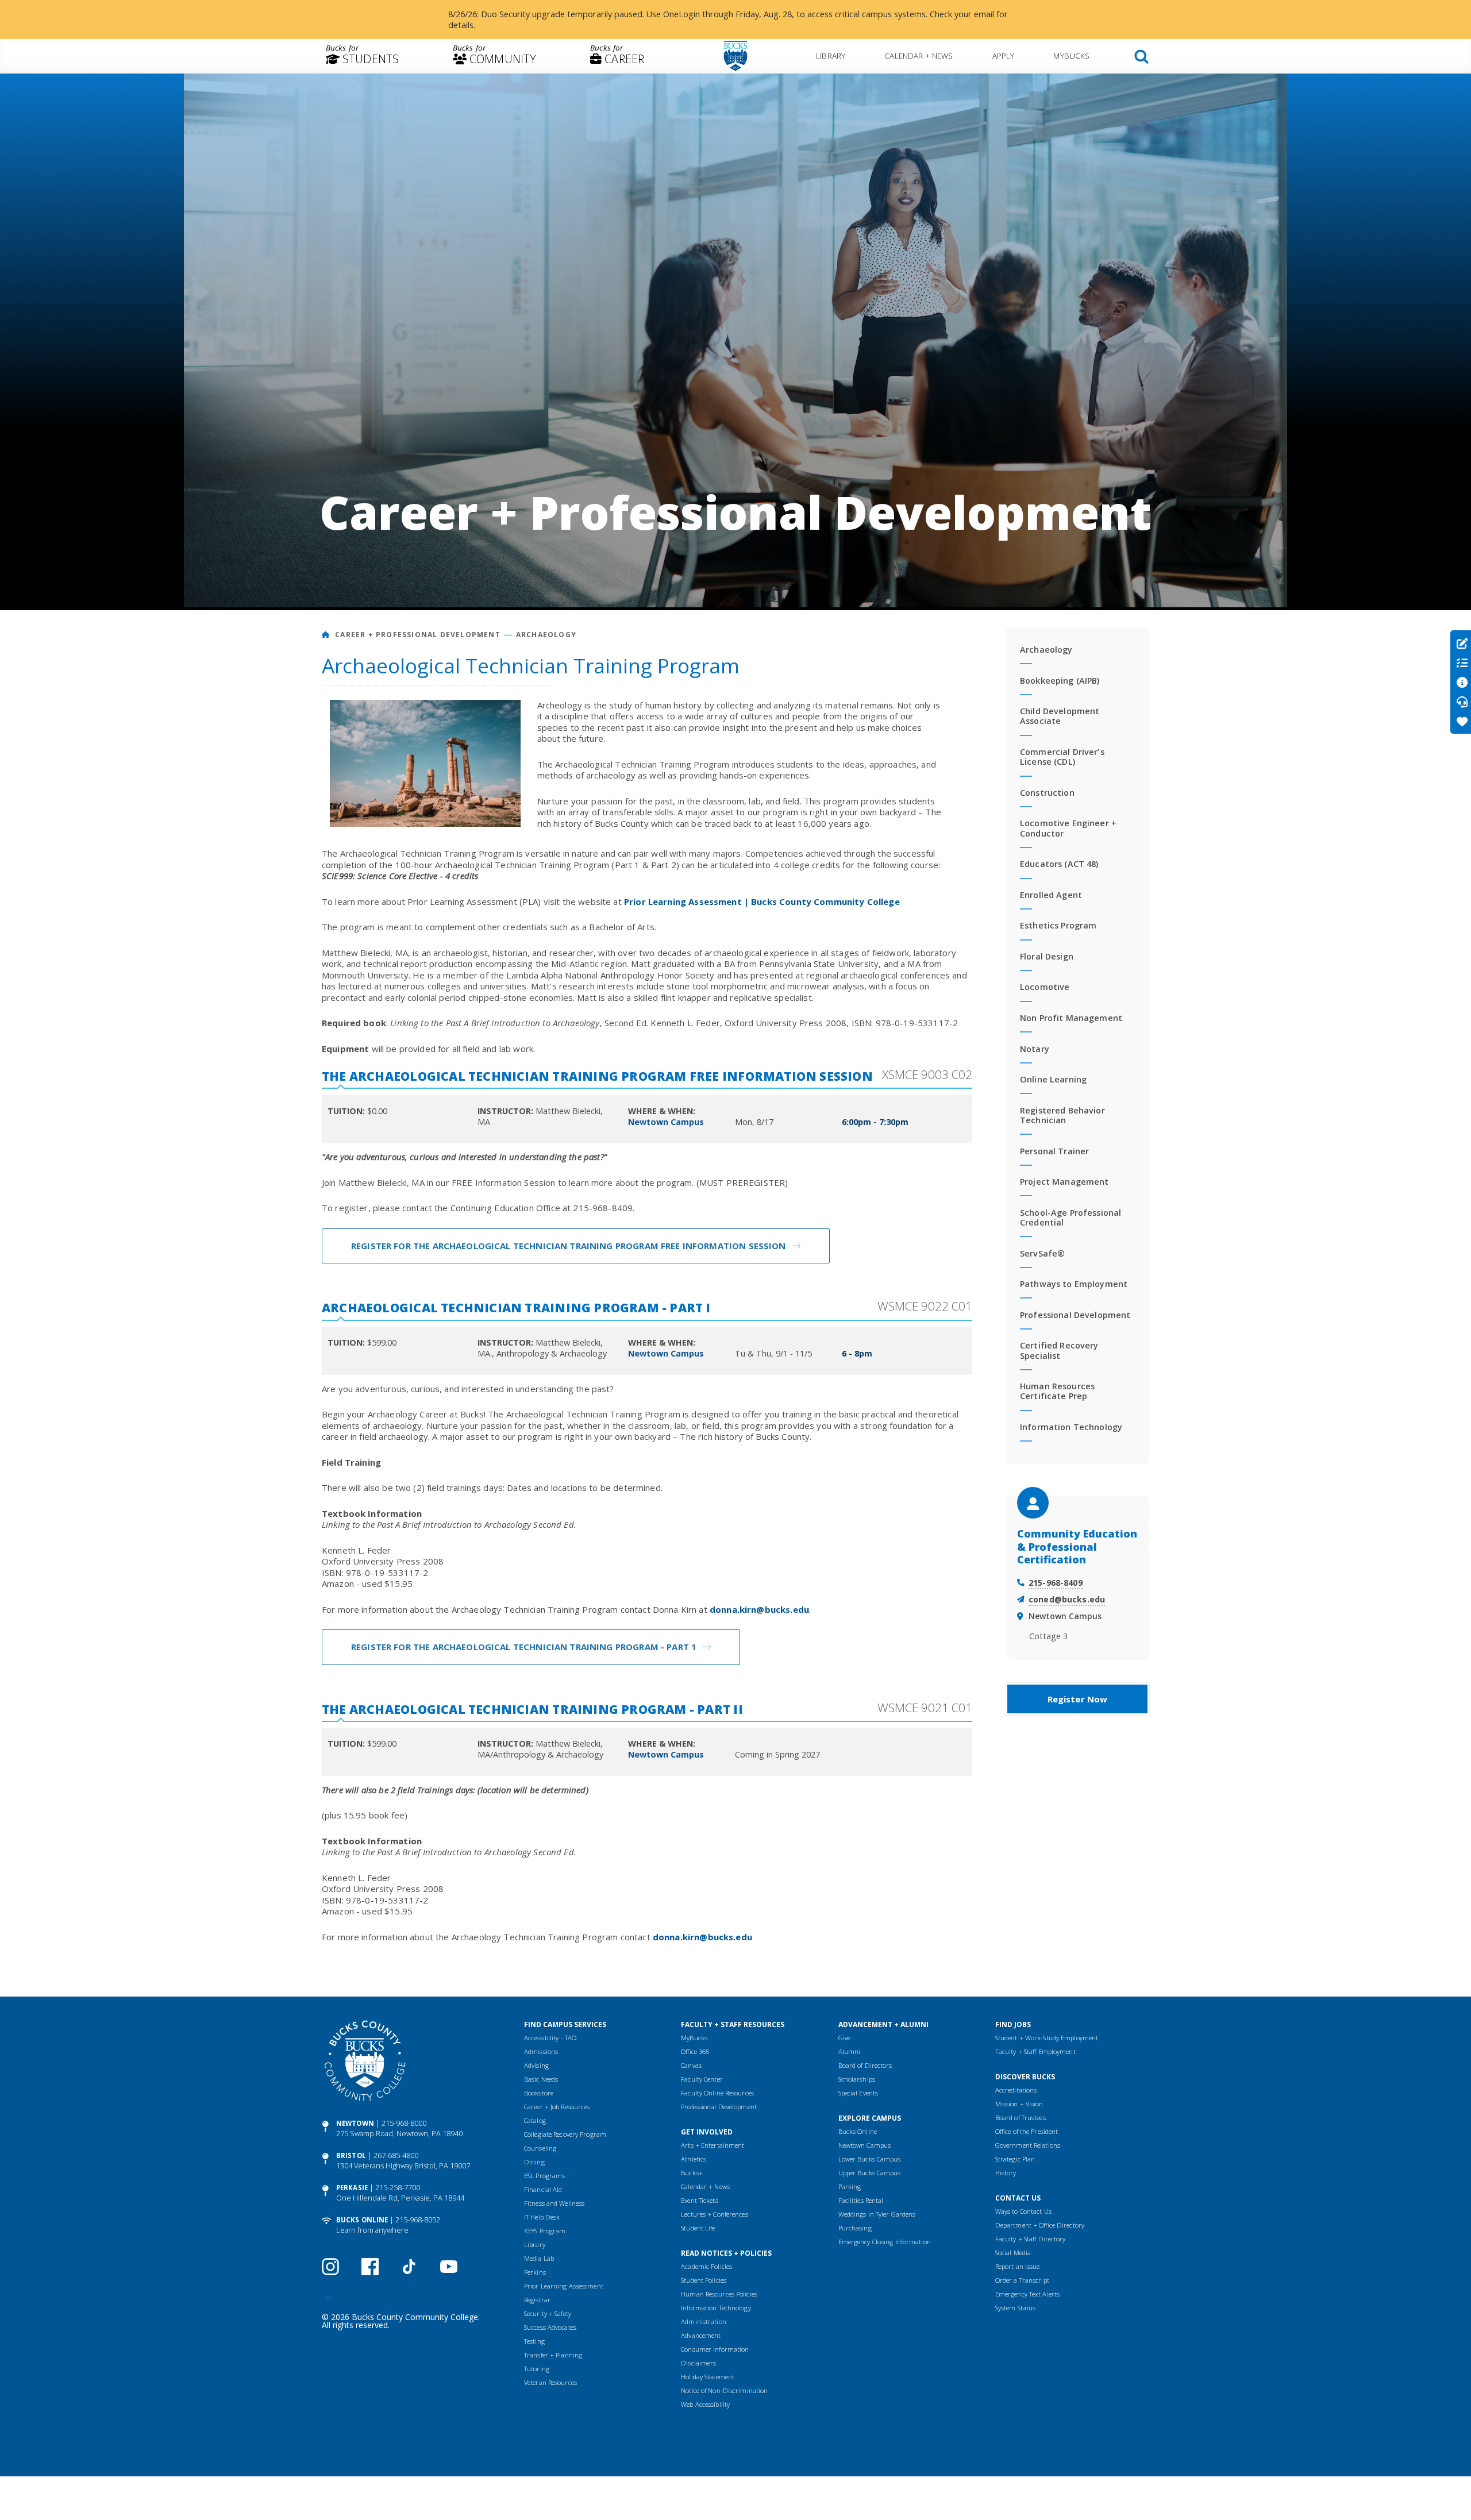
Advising (536, 2065)
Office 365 (695, 2051)
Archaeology (546, 635)
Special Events (858, 2093)
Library (831, 55)
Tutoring (537, 2369)
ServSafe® (1042, 1253)
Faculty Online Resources (717, 2093)
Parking (850, 2186)
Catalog (535, 2120)
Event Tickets (699, 2200)
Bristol (351, 2155)
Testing (534, 2341)
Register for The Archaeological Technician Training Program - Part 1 (524, 1647)
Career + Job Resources (557, 2107)
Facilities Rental (861, 2200)
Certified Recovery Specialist (1059, 1350)
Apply (1004, 55)
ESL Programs (544, 2176)
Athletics (694, 2159)
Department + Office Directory (1040, 2225)
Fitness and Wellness (554, 2203)
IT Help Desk (542, 2217)
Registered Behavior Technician (1062, 1115)
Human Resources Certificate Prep (1057, 1391)
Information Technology (1071, 1427)
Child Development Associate (1060, 716)
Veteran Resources (550, 2382)
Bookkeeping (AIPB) (1060, 681)
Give (844, 2038)
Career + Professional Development (418, 635)
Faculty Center (702, 2079)
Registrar (537, 2300)
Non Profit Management (1071, 1018)
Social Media (1013, 2253)
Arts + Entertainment (713, 2145)
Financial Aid (543, 2189)
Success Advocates (550, 2327)
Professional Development (1075, 1315)
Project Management (1064, 1182)
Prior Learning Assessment (564, 2286)
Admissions (541, 2051)
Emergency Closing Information (885, 2242)
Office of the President (1027, 2131)
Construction (1047, 793)
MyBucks (1071, 55)
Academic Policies (706, 2266)
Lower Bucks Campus (870, 2159)
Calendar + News (919, 55)
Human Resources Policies (719, 2294)
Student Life (698, 2228)
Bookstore (539, 2093)
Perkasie (352, 2188)
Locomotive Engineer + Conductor (1068, 828)
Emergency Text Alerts (1027, 2294)
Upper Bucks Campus (870, 2173)
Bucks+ (692, 2173)
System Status (1015, 2308)
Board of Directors (865, 2065)
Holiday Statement (708, 2377)
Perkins (535, 2272)
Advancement (701, 2335)
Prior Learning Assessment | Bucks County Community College (762, 901)
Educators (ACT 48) (1059, 864)
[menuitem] (362, 56)
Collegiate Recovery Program (565, 2134)
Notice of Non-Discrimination (724, 2390)
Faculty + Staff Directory (1031, 2239)
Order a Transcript (1022, 2280)
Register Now (1078, 1699)
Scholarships (857, 2079)
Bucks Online (362, 2220)
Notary (1035, 1049)
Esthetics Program (1058, 925)
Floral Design (1047, 956)
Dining (534, 2162)
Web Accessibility (705, 2404)
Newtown (355, 2123)
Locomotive (1045, 987)
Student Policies (704, 2280)
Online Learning (1053, 1079)
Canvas (691, 2065)
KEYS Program (545, 2231)
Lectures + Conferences (714, 2214)
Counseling (540, 2148)
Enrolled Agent (1051, 895)
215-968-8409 (1056, 1583)
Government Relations (1028, 2145)
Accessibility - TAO (550, 2038)
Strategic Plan (1015, 2159)
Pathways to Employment (1074, 1284)
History (1006, 2173)
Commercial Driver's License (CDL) (1062, 757)
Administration (704, 2321)
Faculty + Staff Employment (1035, 2051)
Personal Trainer (1054, 1151)
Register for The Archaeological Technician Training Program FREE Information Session (569, 1246)
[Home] (326, 635)
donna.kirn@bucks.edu (759, 1609)
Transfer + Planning (553, 2355)
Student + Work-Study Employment (1047, 2038)
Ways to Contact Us (1023, 2211)
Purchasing (855, 2228)
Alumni (850, 2051)
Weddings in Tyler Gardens (877, 2214)
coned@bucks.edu (1067, 1599)
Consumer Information (715, 2349)
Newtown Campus (865, 2145)
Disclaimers (698, 2363)
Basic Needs (541, 2079)
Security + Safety (548, 2313)
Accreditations (1016, 2090)
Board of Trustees (1021, 2118)
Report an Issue (1018, 2266)
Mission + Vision (1019, 2104)
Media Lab (539, 2258)
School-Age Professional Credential (1070, 1217)
